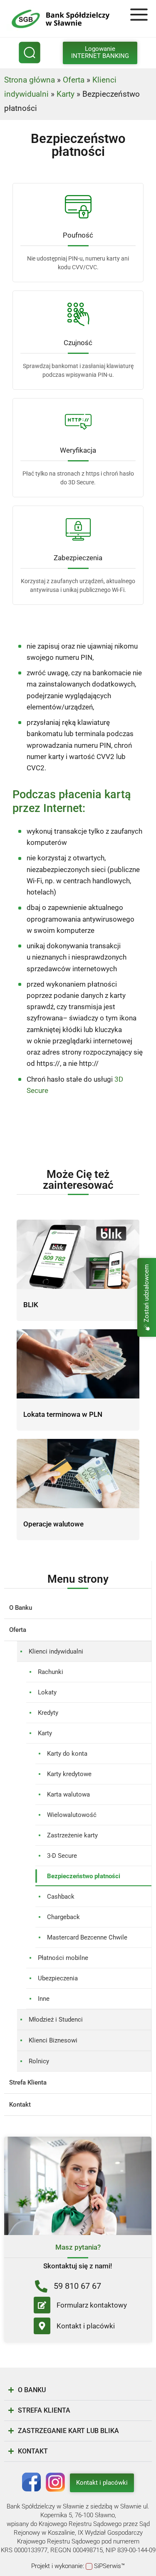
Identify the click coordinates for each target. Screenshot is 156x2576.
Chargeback (63, 1917)
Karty (66, 94)
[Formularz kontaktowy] (42, 2305)
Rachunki (51, 1672)
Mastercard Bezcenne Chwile (87, 1937)
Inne (44, 1999)
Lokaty (47, 1692)
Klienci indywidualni (56, 1651)
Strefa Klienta (28, 2082)
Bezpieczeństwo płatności (84, 1876)
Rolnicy (39, 2061)
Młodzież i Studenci (56, 2020)
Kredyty (48, 1713)
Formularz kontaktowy (92, 2305)
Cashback (61, 1897)
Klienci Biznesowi (53, 2040)
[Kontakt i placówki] (42, 2326)
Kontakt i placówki (86, 2326)
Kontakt (20, 2105)
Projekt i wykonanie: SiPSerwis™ (78, 2566)
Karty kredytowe (69, 1774)
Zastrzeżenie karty (72, 1835)
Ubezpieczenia (58, 1978)
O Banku (21, 1608)
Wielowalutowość (72, 1815)
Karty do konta (67, 1754)
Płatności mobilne (63, 1958)
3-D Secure (62, 1856)
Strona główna (30, 80)
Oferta (74, 80)
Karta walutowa (68, 1794)
